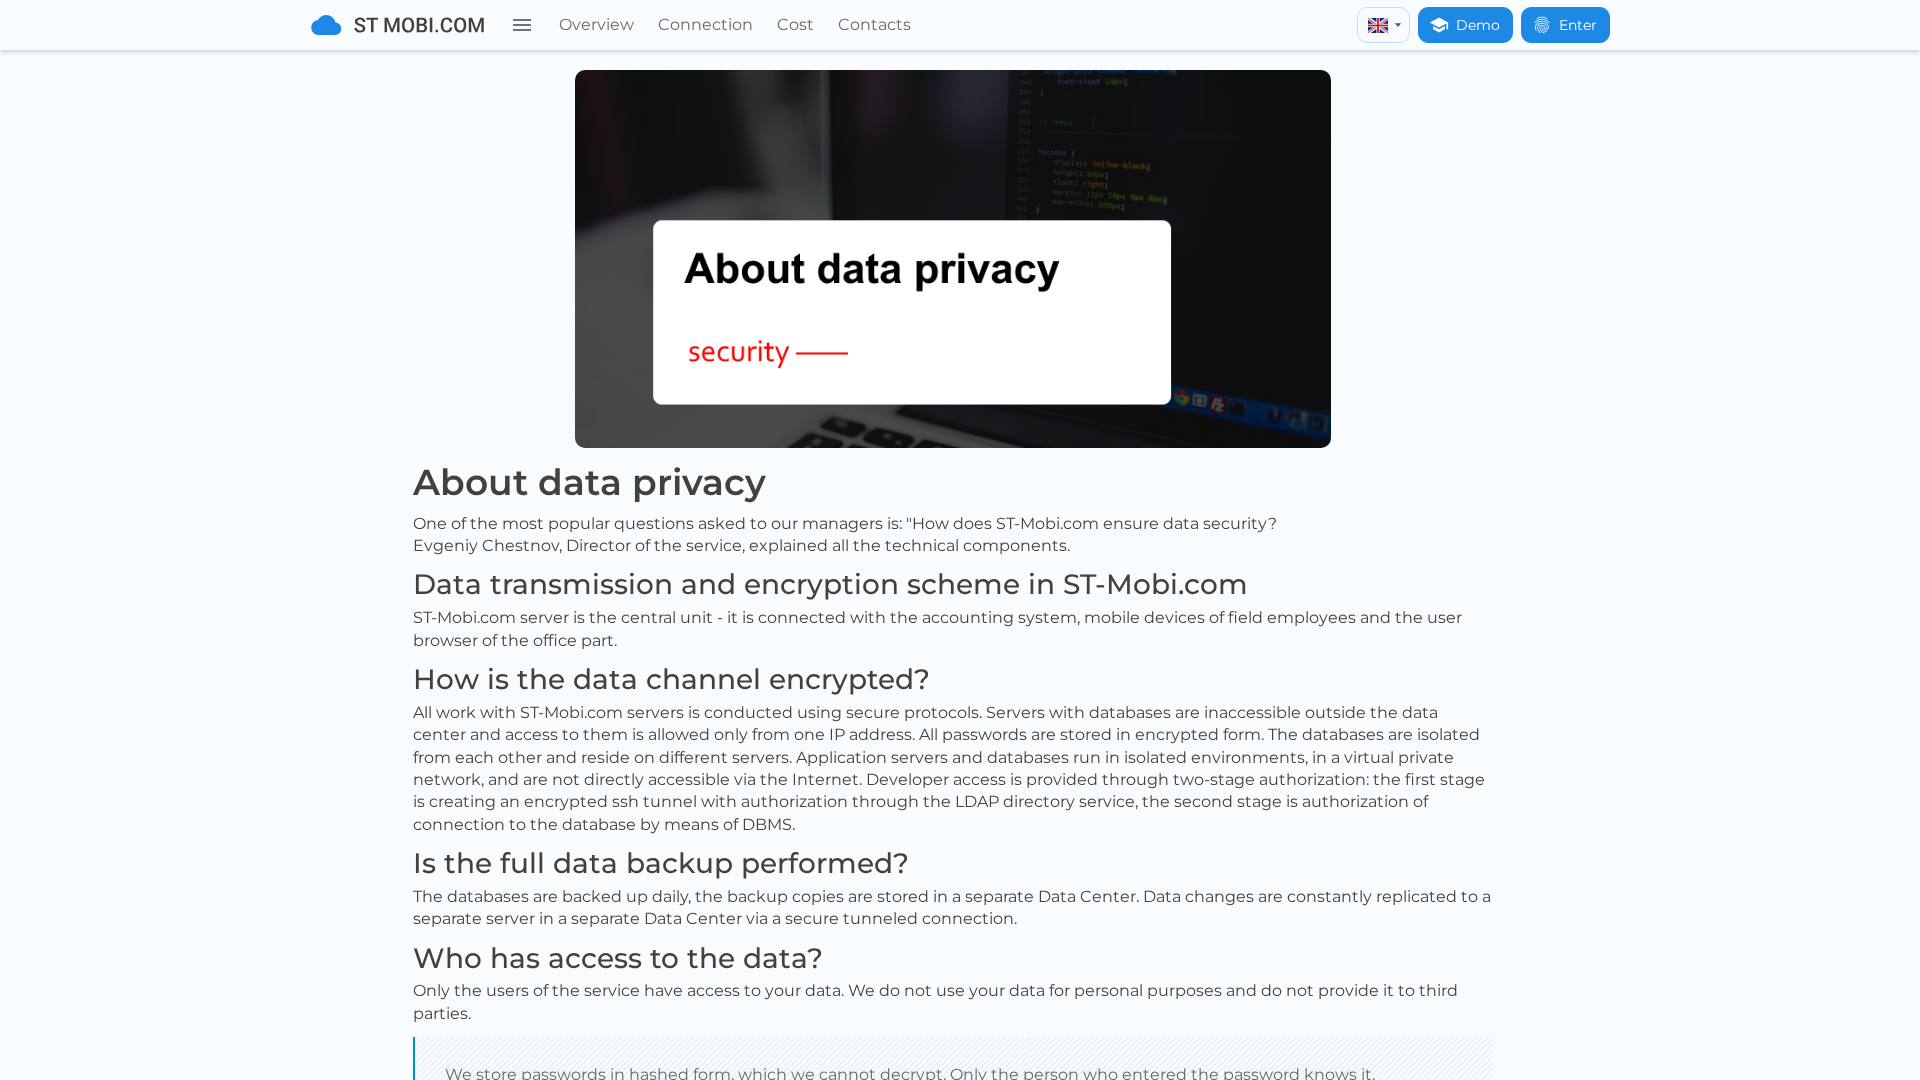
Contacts (874, 24)
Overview (596, 24)
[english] (1383, 25)
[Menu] (522, 25)
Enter (1578, 25)
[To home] (397, 25)
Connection (705, 24)
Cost (795, 24)
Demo (1478, 25)
